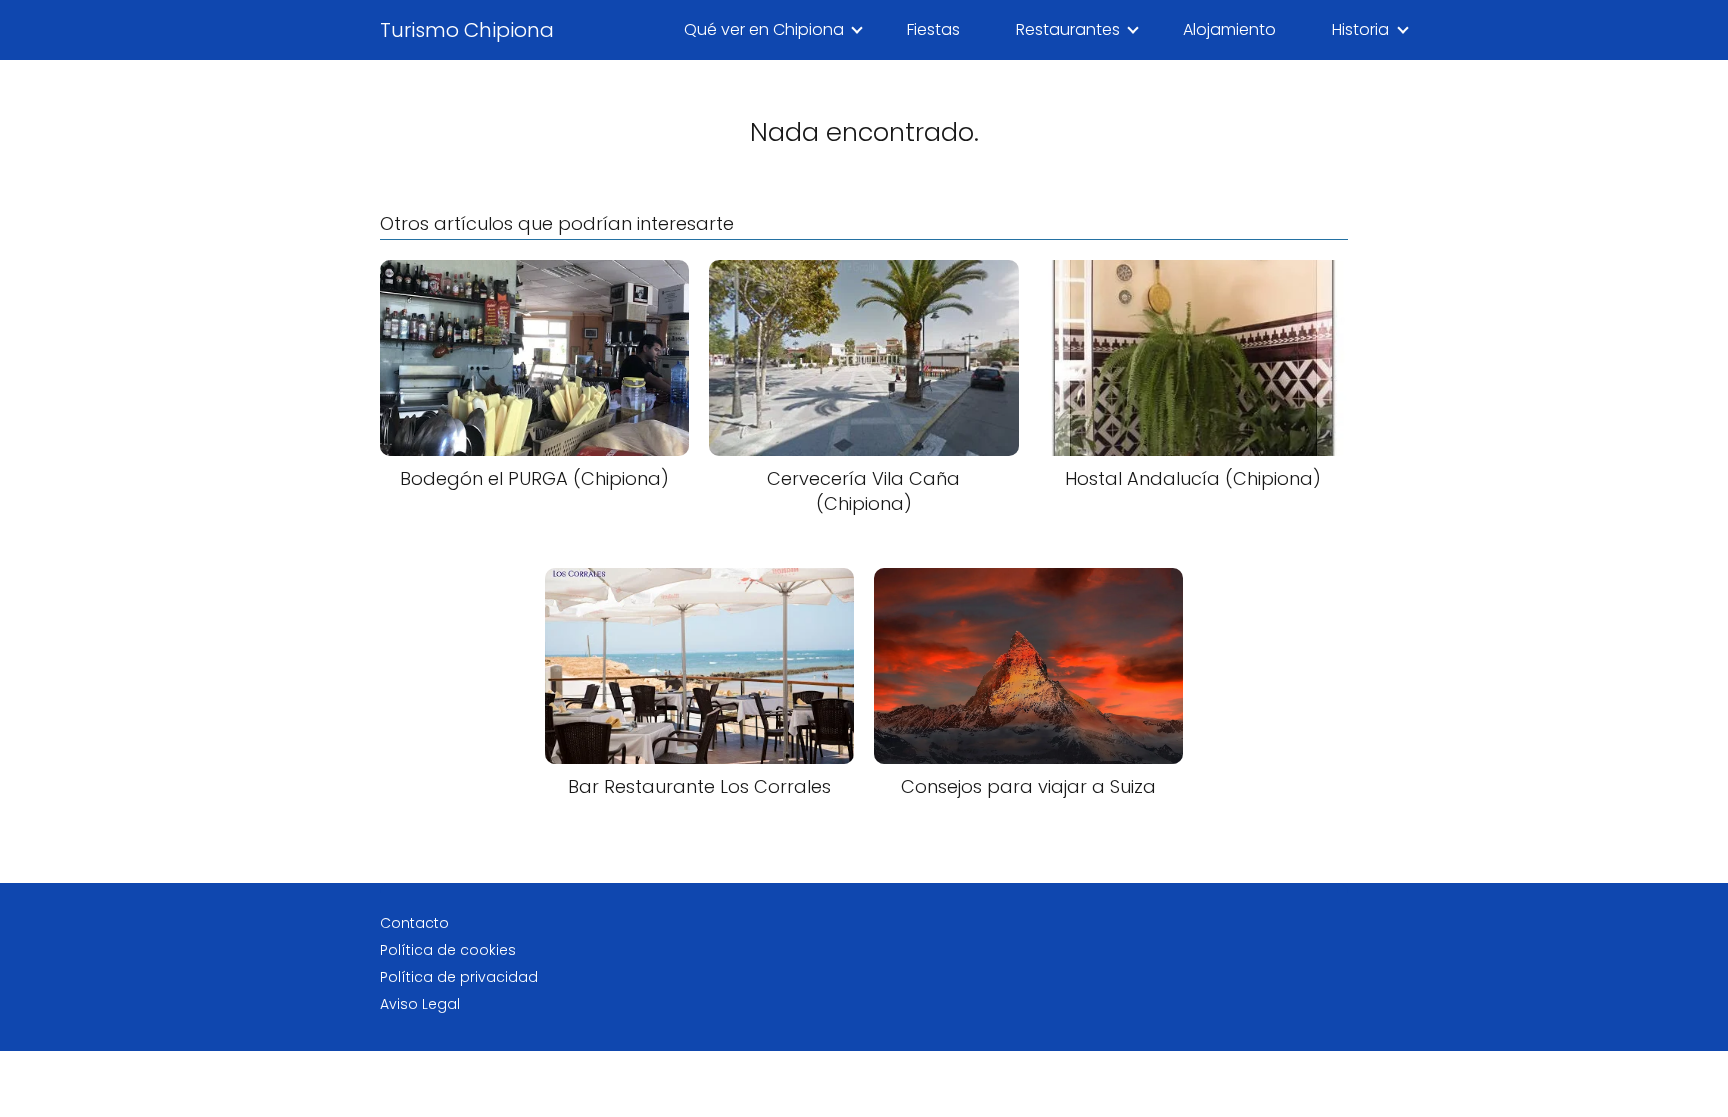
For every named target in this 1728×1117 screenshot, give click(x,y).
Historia (1360, 29)
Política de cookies (448, 950)
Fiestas (933, 29)
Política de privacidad (459, 977)
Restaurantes (1068, 29)
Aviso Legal (420, 1004)
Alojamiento (1229, 29)
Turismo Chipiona (467, 30)
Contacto (414, 923)
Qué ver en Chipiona (764, 29)
